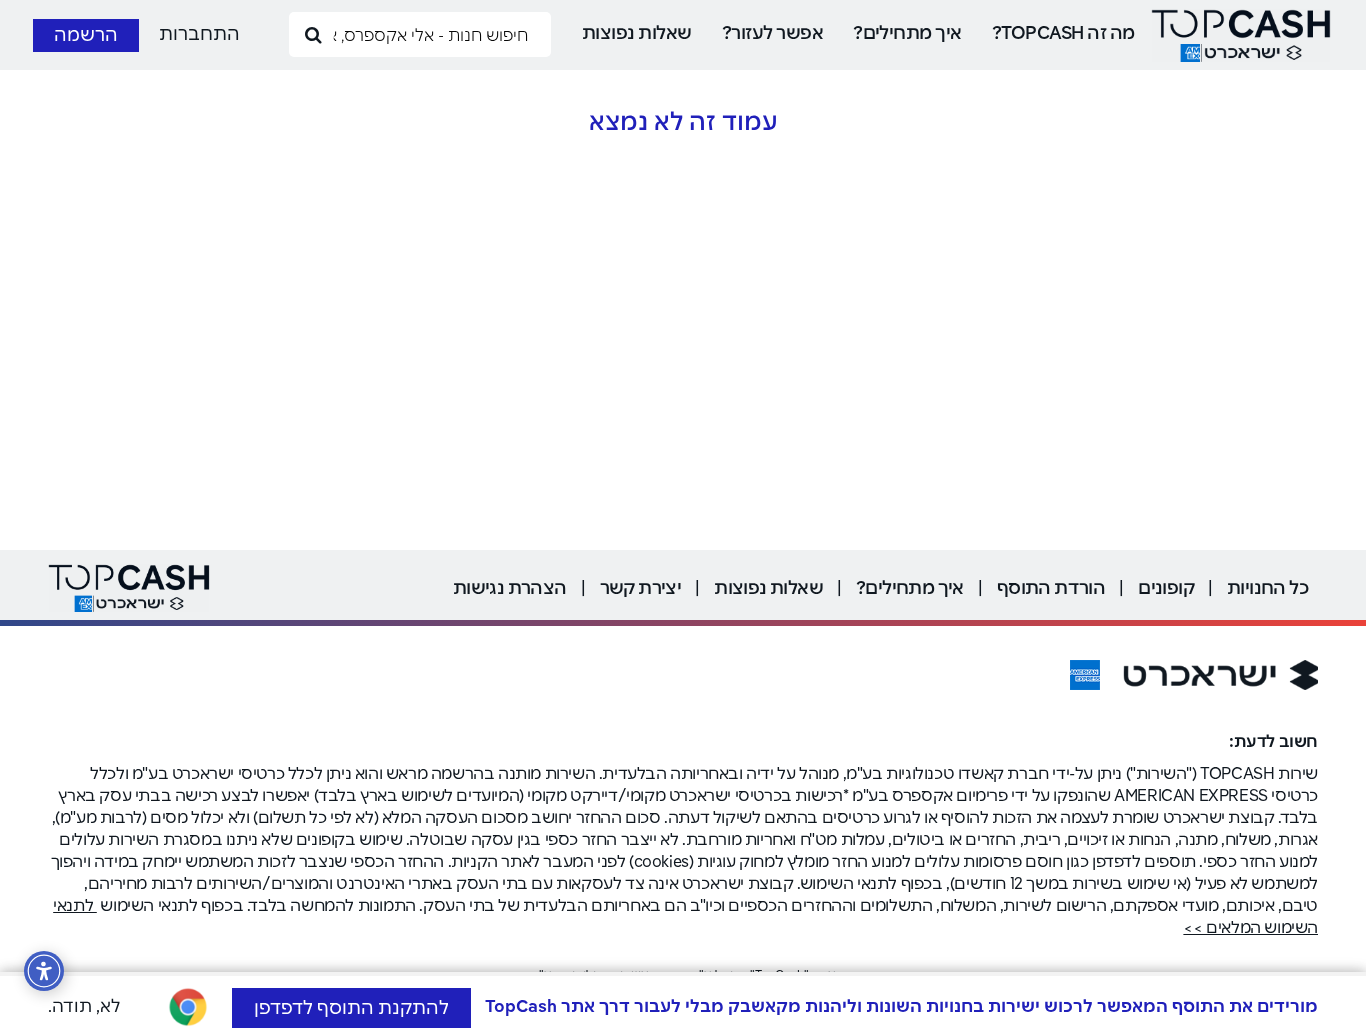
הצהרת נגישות (510, 587)
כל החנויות (1267, 587)
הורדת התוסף (1051, 587)
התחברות (199, 33)
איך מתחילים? (907, 32)
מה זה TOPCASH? (1063, 32)
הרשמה (86, 34)
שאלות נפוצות (637, 32)
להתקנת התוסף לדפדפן (351, 1007)
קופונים (1166, 587)
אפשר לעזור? (772, 32)
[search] (314, 33)
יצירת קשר (641, 587)
